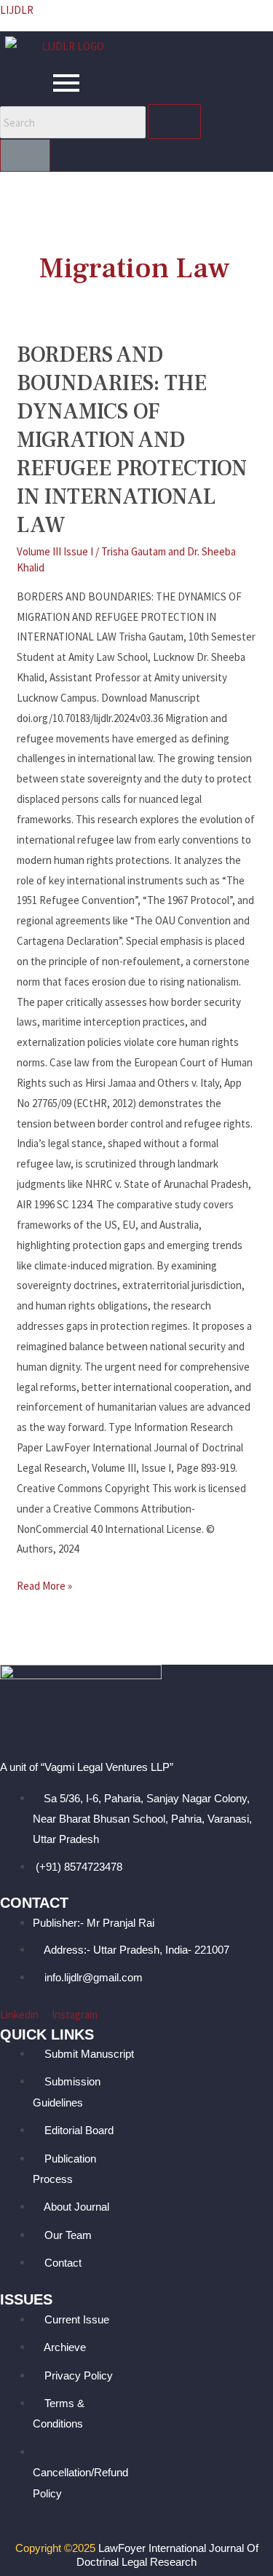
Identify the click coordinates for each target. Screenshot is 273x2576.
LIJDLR (17, 10)
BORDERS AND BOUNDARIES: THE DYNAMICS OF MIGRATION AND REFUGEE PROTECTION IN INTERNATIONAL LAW (132, 440)
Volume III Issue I (55, 551)
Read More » (44, 1584)
